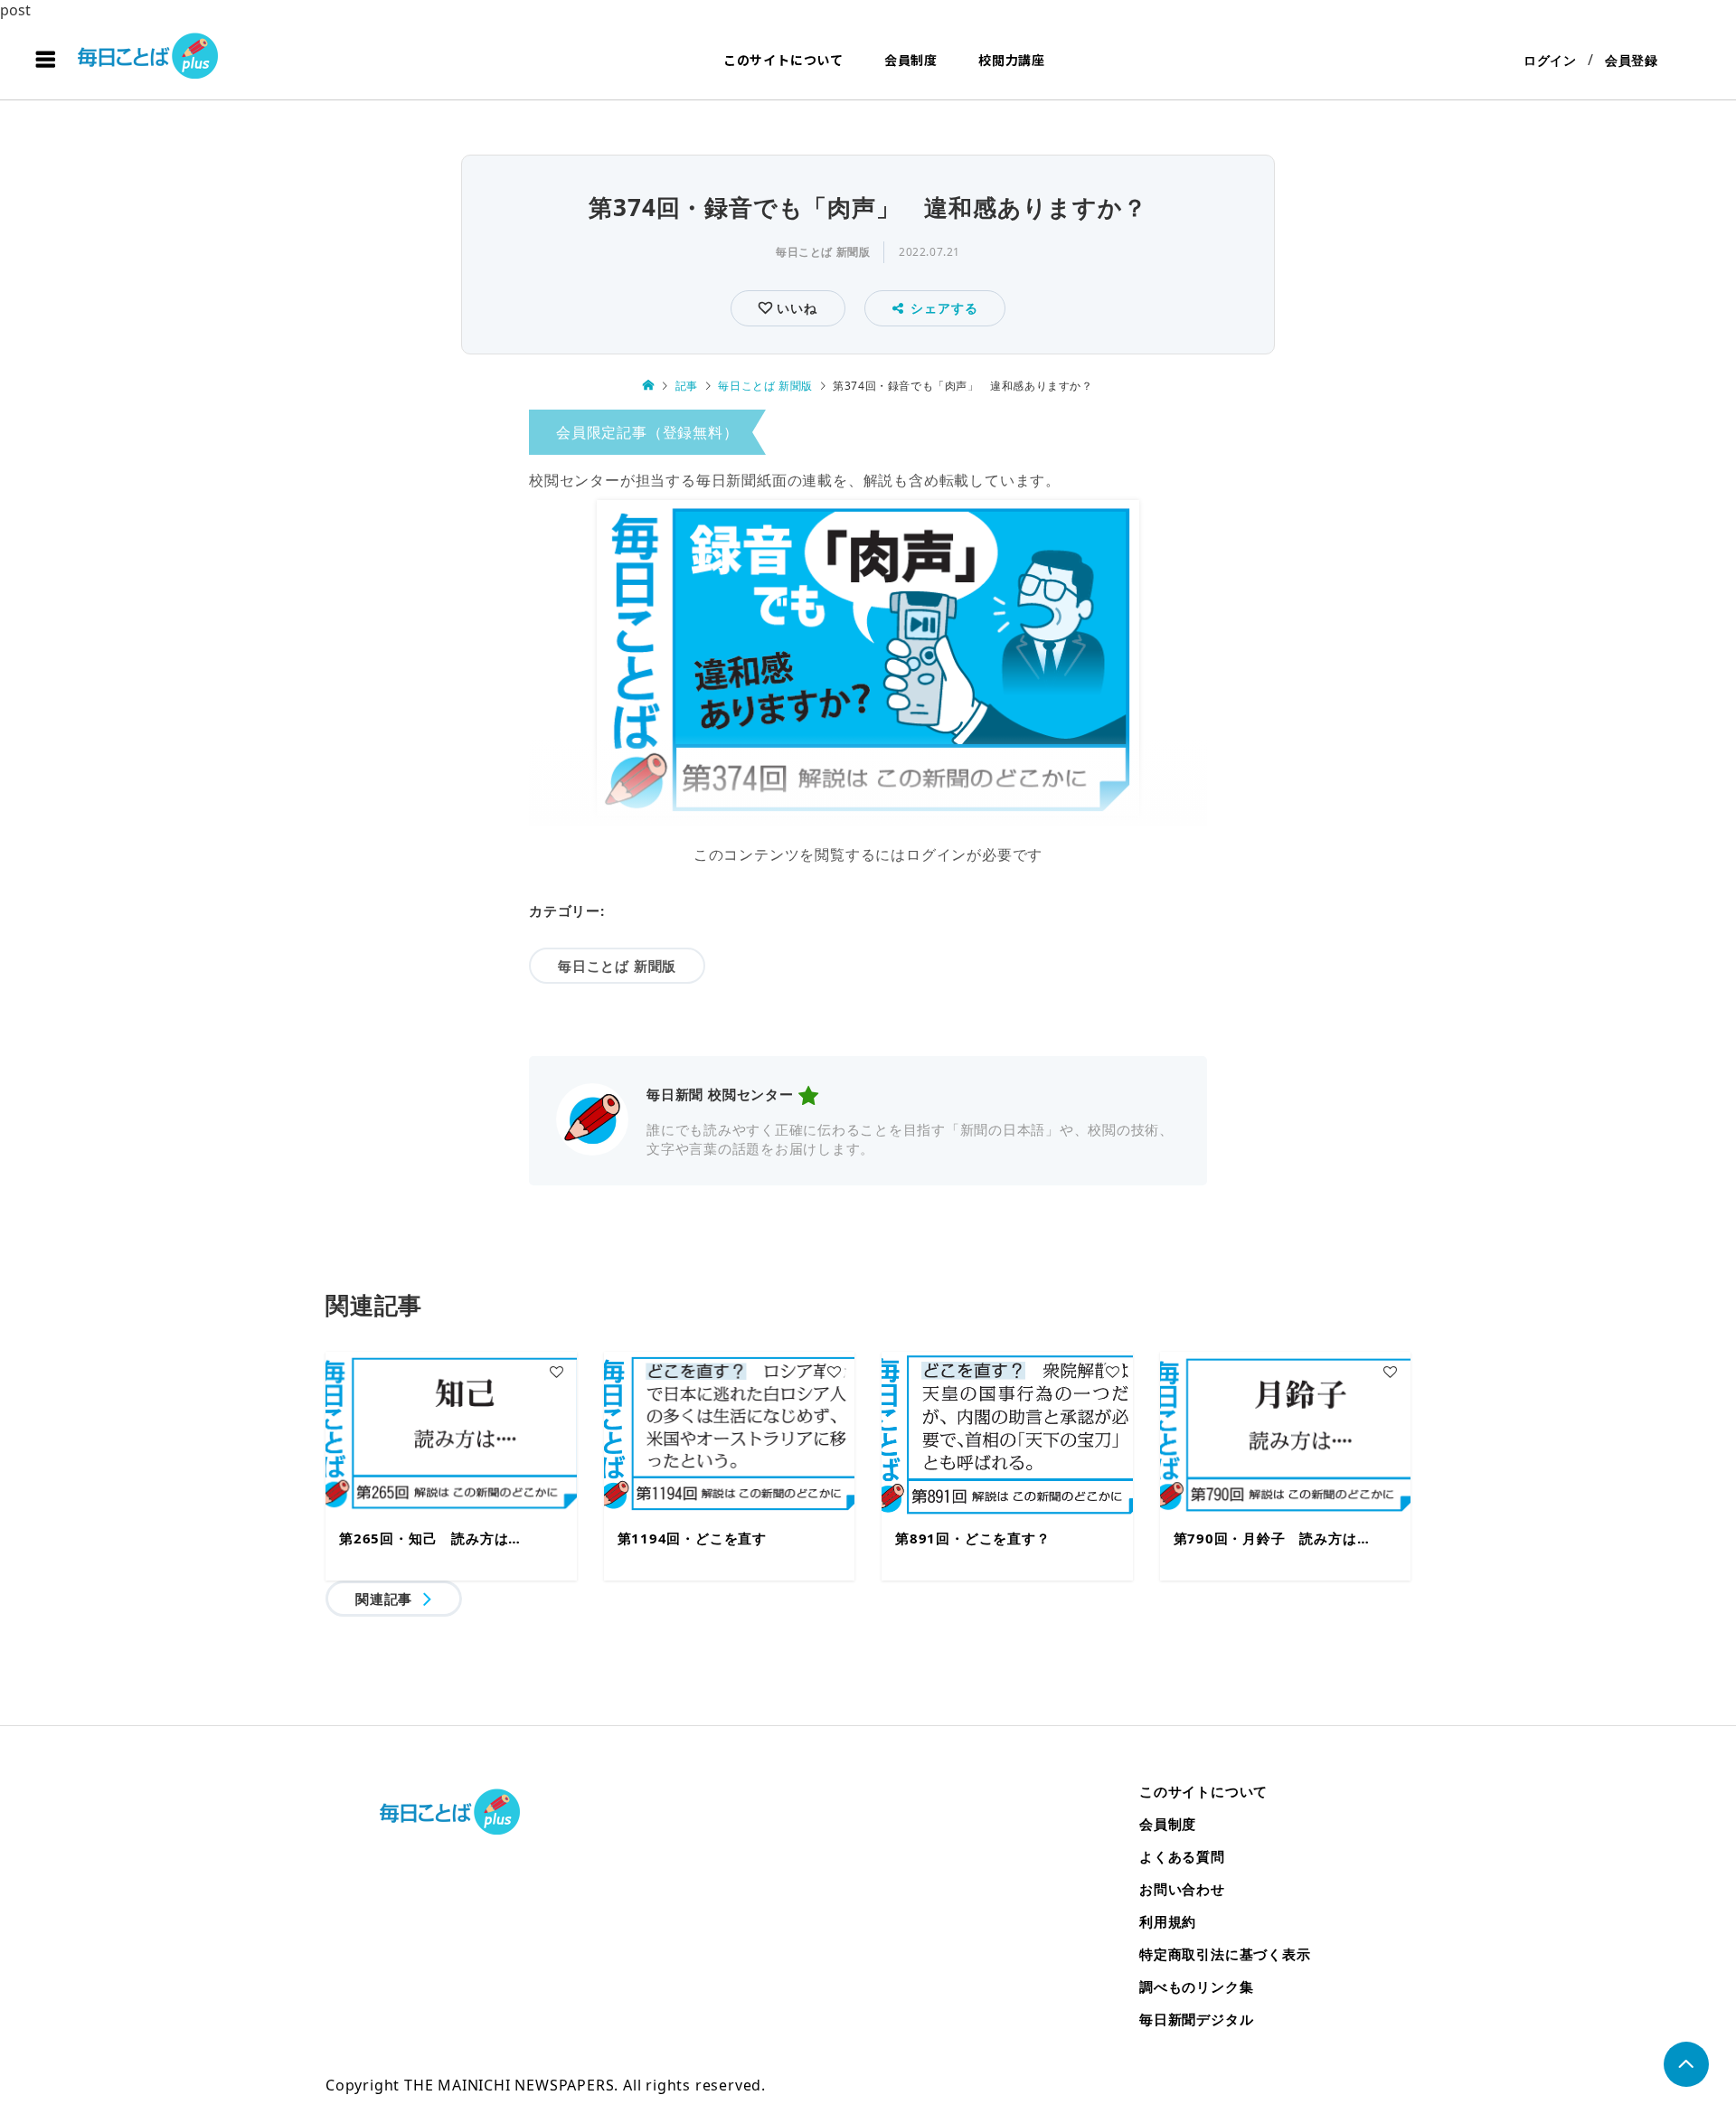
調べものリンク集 (1196, 1987)
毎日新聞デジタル (1196, 2019)
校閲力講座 (1012, 60)
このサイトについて (783, 60)
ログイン (1550, 60)
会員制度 (911, 60)
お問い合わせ (1182, 1889)
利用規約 (1168, 1921)
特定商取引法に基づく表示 (1225, 1954)
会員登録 (1632, 60)
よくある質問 (1182, 1856)
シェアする (944, 308)
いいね (794, 308)
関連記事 (384, 1599)
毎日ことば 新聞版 (823, 252)
